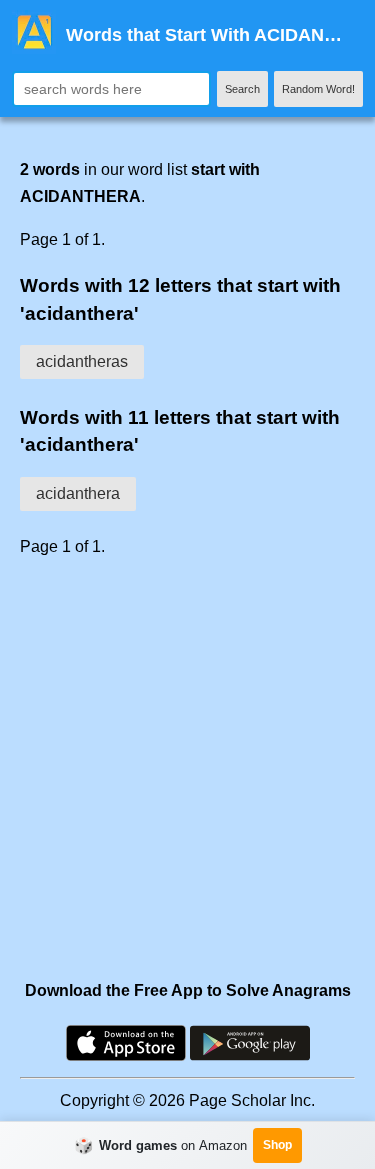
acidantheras (82, 361)
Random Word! (318, 89)
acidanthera (78, 493)
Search (242, 89)
